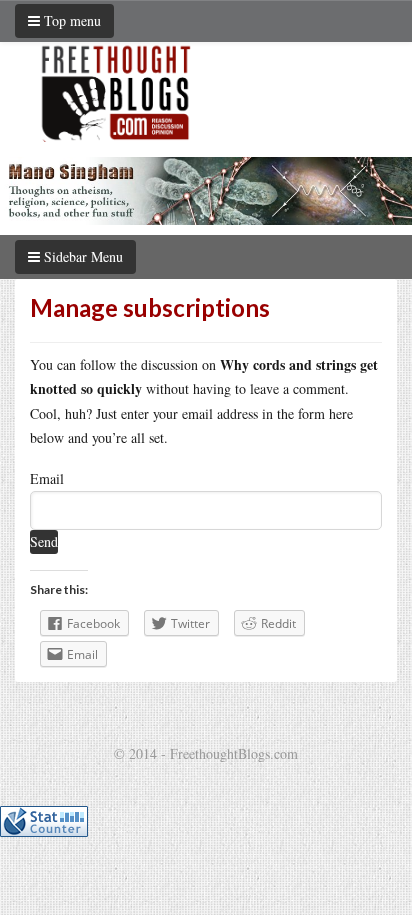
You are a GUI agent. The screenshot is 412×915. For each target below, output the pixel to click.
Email (47, 478)
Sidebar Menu (81, 256)
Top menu (70, 20)
